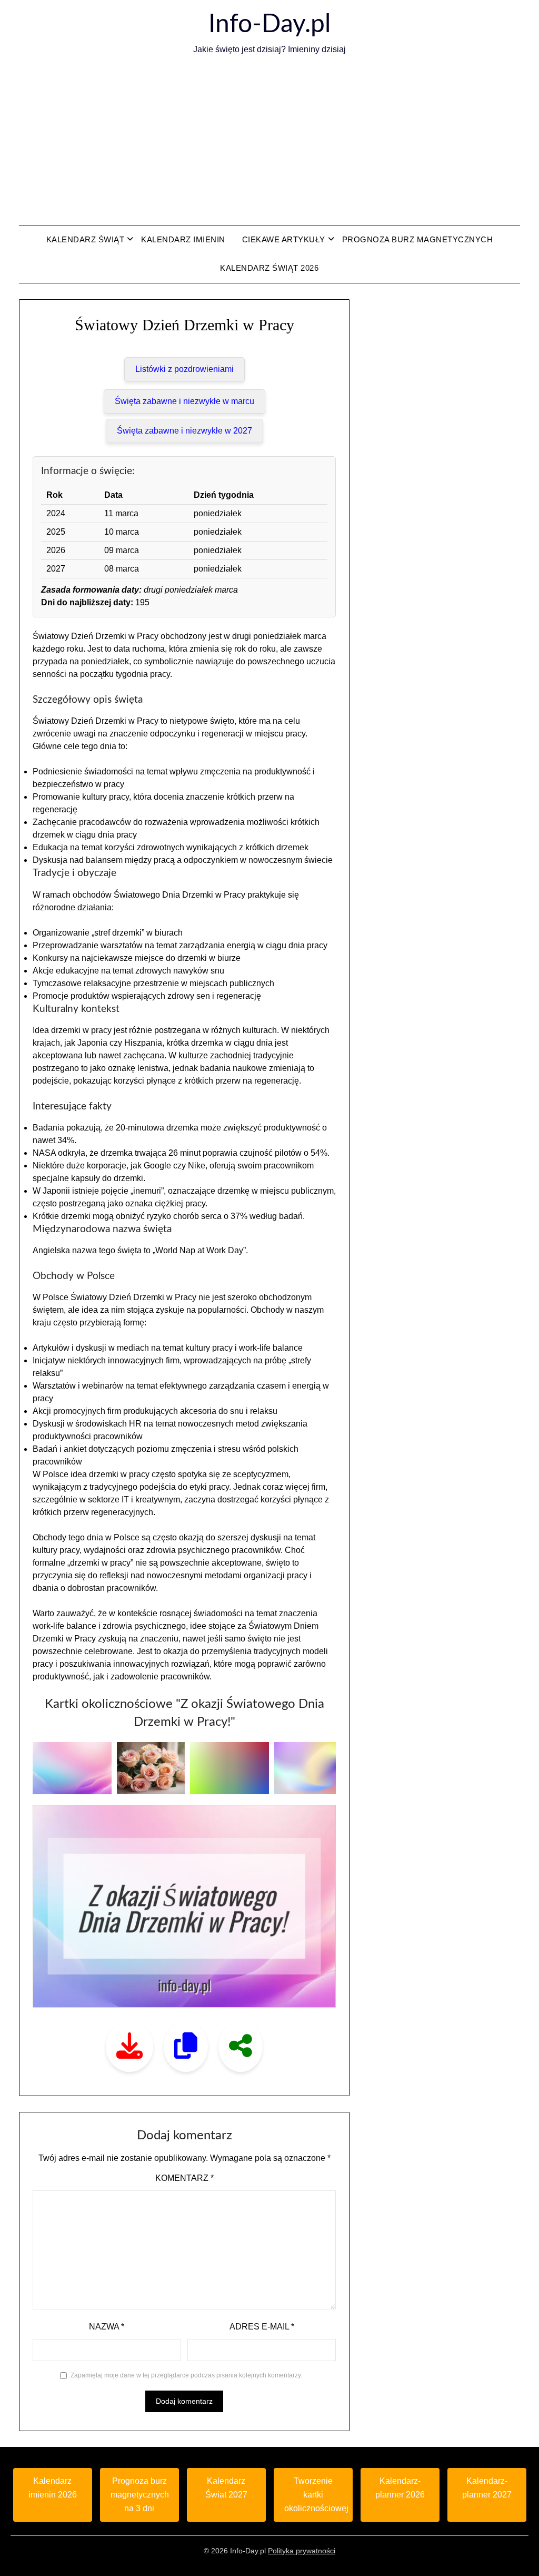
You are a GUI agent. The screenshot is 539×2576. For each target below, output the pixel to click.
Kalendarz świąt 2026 (269, 268)
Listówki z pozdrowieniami (184, 369)
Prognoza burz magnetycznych (418, 239)
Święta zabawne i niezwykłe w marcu (184, 401)
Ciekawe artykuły (284, 239)
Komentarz (184, 2178)
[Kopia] (186, 2047)
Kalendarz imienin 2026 (53, 2488)
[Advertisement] (269, 141)
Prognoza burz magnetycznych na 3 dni (140, 2495)
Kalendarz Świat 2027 (226, 2488)
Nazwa (107, 2327)
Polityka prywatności (302, 2551)
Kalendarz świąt (86, 239)
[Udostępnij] (241, 2047)
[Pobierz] (129, 2047)
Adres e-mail (262, 2327)
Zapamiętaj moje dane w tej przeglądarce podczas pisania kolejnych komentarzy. (186, 2375)
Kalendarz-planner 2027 (487, 2488)
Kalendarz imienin (183, 239)
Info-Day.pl (269, 24)
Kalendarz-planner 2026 (400, 2488)
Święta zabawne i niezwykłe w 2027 (184, 431)
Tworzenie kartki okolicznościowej (316, 2495)
